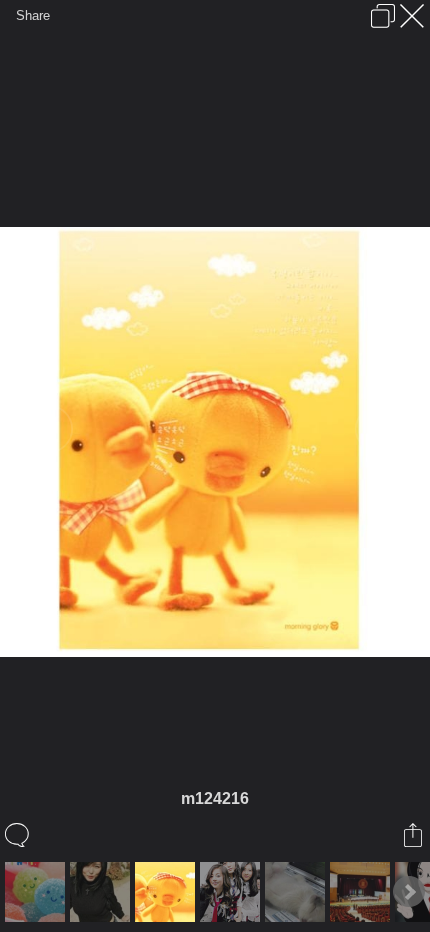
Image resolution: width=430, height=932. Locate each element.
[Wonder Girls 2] (232, 892)
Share (33, 15)
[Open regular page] (383, 16)
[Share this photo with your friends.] (414, 835)
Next (409, 892)
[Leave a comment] (18, 835)
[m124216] (167, 892)
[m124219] (37, 892)
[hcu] (362, 892)
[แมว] (297, 892)
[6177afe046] (102, 892)
